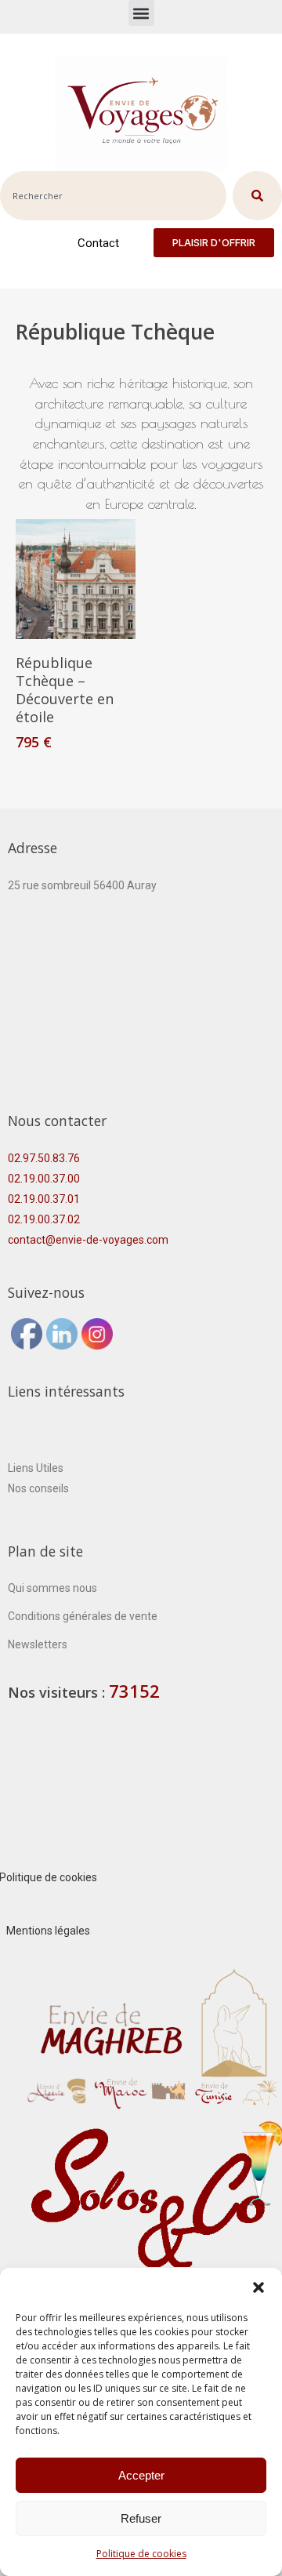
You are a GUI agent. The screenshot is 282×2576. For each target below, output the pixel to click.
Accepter (141, 2475)
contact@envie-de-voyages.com (88, 1240)
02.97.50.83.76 (44, 1158)
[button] (258, 2287)
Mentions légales (48, 1931)
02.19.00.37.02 (44, 1219)
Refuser (141, 2518)
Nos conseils (38, 1488)
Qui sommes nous (52, 1588)
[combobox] (113, 196)
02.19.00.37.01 (44, 1199)
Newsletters (38, 1644)
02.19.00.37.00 (44, 1179)
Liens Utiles (36, 1468)
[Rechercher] (257, 196)
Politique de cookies (141, 2554)
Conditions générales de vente (83, 1616)
